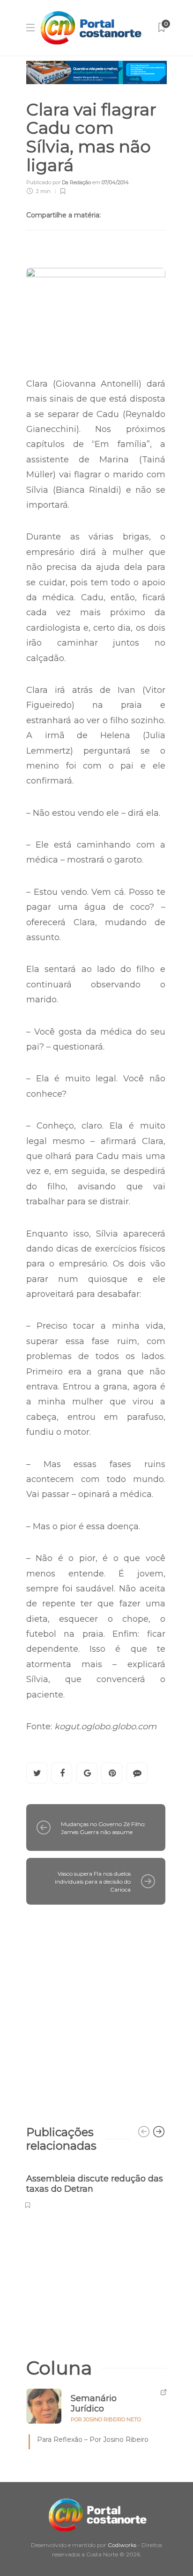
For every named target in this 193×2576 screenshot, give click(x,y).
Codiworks (122, 2545)
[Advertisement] (96, 2010)
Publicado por (59, 182)
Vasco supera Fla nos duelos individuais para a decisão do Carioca (93, 1882)
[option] (96, 2186)
